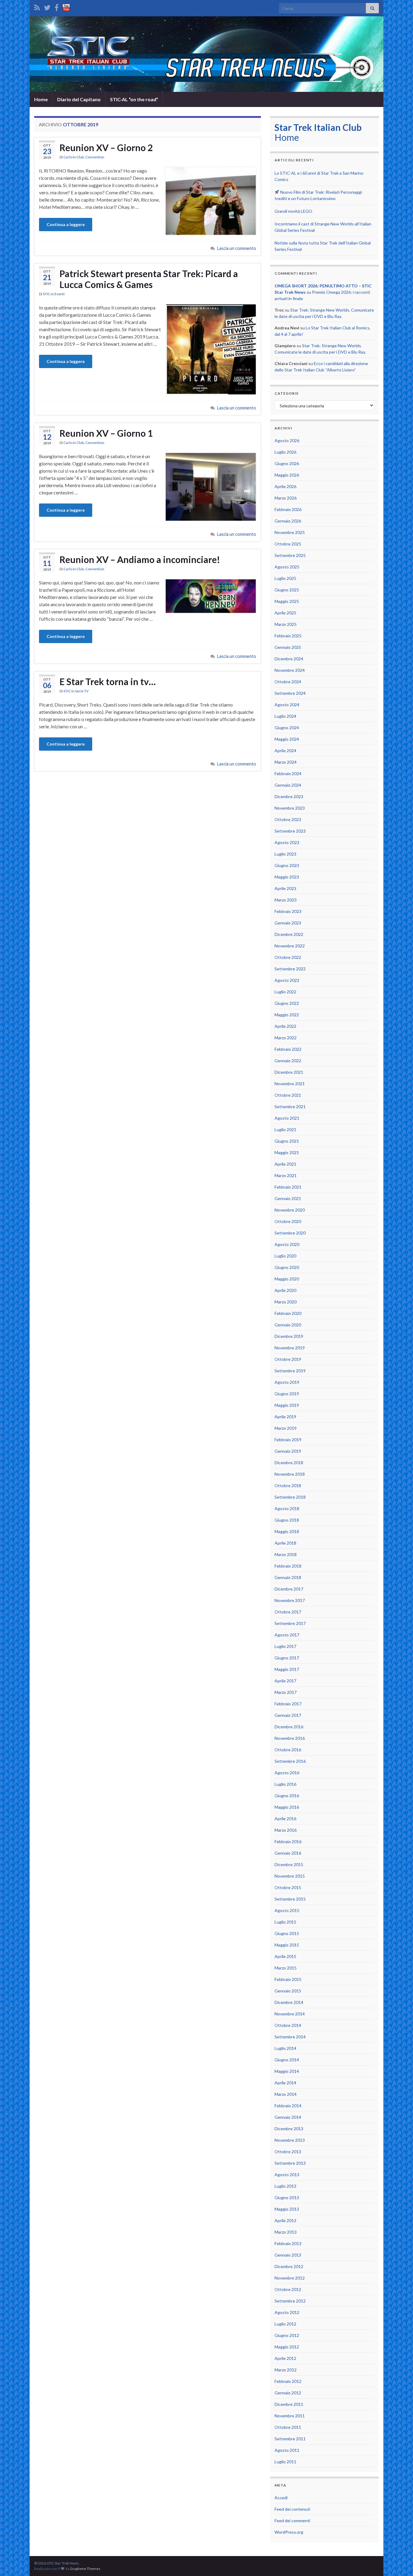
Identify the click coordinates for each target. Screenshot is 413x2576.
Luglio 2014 (285, 2048)
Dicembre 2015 (289, 1864)
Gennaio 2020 (288, 1325)
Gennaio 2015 (288, 1991)
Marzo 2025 (286, 624)
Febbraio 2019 (288, 1440)
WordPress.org (289, 2532)
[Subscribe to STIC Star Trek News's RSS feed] (37, 6)
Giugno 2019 (287, 1394)
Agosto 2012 (287, 2312)
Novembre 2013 (290, 2140)
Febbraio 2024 (288, 773)
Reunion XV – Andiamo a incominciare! (140, 559)
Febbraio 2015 (288, 1979)
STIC (47, 294)
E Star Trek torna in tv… (108, 681)
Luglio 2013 (285, 2186)
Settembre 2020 (290, 1233)
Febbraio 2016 (288, 1841)
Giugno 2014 (287, 2060)
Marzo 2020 (286, 1302)
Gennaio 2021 (288, 1198)
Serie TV (82, 691)
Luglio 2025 (285, 578)
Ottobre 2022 (288, 957)
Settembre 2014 (290, 2037)
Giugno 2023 (287, 865)
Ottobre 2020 (288, 1221)
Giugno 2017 (287, 1658)
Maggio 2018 (287, 1531)
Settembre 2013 (290, 2163)
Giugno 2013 (287, 2197)
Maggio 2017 (287, 1669)
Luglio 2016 (285, 1784)
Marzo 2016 (286, 1830)
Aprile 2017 (285, 1681)
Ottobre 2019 (288, 1359)
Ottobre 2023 (288, 819)
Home (41, 99)
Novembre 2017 (290, 1600)
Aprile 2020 (285, 1290)
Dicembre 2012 (289, 2266)
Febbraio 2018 (288, 1566)
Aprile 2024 (285, 751)
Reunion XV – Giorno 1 (106, 433)
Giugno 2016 (287, 1796)
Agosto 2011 (287, 2450)
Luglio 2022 (285, 992)
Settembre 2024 (290, 693)
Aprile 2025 (285, 613)
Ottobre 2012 (288, 2289)
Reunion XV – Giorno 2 (106, 147)
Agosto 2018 (287, 1508)
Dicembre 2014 (289, 2002)
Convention (95, 157)
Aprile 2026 (285, 486)
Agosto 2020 (287, 1244)
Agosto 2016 (287, 1773)
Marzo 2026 (286, 498)
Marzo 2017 (286, 1692)
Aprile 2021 (285, 1164)
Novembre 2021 (290, 1084)
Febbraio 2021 (288, 1187)
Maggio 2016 (287, 1807)
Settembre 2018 (290, 1497)
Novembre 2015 (290, 1876)
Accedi (281, 2498)
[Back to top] (399, 2562)
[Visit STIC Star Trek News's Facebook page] (57, 6)
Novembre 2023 (290, 808)
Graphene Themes (85, 2569)
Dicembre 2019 (289, 1336)
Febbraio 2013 (288, 2243)
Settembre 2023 (290, 831)
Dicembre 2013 (289, 2129)
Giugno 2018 (287, 1520)
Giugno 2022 (287, 1003)
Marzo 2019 (286, 1428)
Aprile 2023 (285, 888)
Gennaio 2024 (288, 785)
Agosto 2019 (287, 1382)
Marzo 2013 (286, 2232)
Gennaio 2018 (288, 1577)
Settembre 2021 (290, 1107)
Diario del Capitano (79, 99)
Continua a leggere (66, 224)
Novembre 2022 (290, 946)
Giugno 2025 (287, 590)
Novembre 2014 (290, 2014)
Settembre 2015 (290, 1899)
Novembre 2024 (290, 670)
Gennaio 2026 (288, 521)
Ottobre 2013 (288, 2152)
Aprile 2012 (285, 2358)
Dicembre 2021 (289, 1072)
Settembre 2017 (290, 1623)
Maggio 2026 (287, 475)
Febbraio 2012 (288, 2381)
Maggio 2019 (287, 1405)
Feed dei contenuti (292, 2509)
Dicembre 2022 (289, 934)
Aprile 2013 (285, 2220)
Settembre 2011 (290, 2439)
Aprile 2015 (285, 1956)
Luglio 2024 (285, 716)
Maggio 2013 (287, 2209)
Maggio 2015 (287, 1945)
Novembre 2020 (290, 1210)
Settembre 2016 (290, 1761)
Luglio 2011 (285, 2462)
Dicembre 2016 (289, 1727)
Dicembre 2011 (289, 2404)
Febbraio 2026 (288, 509)
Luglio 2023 (285, 854)
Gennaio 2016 (288, 1853)
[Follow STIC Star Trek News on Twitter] (47, 6)
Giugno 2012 (287, 2335)
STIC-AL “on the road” (134, 99)
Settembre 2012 (290, 2301)
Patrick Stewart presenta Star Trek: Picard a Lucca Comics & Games (149, 279)
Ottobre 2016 (288, 1750)
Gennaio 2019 (288, 1451)
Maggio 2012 (287, 2347)
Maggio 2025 (287, 601)
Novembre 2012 (290, 2278)
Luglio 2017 (285, 1646)
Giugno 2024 (287, 728)
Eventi (60, 294)
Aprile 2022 (285, 1026)
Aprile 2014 (285, 2083)
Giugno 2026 (287, 463)
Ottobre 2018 (288, 1485)
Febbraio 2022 (288, 1049)
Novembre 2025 (290, 532)
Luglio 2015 (285, 1922)
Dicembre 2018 (289, 1463)
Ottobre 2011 (288, 2427)
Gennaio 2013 (288, 2255)
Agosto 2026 (287, 440)
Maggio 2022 (287, 1015)
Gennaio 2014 (288, 2117)
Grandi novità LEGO (293, 211)
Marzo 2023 (286, 900)
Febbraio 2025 (288, 636)
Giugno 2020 (287, 1267)
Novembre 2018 (290, 1474)
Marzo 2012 (286, 2370)
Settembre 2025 (290, 555)
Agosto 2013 (287, 2175)
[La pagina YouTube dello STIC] (66, 6)
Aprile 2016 (285, 1819)
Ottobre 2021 (288, 1095)
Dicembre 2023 (289, 796)
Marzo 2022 (286, 1038)
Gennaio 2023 (288, 923)
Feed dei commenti (292, 2521)
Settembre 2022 (290, 969)
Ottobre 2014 (288, 2025)
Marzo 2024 (286, 762)
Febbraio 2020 (288, 1313)
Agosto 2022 (287, 980)
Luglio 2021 (285, 1129)
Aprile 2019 (285, 1417)
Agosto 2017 (287, 1635)
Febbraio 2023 (288, 911)
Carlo (68, 157)
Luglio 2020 (285, 1256)
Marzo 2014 (286, 2094)
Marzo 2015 (286, 1968)
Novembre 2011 (290, 2416)
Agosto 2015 (287, 1910)
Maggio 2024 (287, 739)
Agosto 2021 (287, 1118)
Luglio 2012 (285, 2324)
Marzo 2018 (286, 1554)
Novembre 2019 (290, 1348)
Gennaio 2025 (288, 647)
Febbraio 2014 (288, 2106)
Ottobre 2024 (288, 682)
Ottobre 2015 (288, 1887)
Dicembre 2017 (289, 1589)
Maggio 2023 (287, 877)
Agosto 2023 (287, 842)
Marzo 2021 (286, 1175)
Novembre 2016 (290, 1738)
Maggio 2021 (287, 1152)
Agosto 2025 (287, 567)
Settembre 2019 (290, 1371)
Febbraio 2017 (288, 1704)
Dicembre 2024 (289, 659)
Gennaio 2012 (288, 2393)
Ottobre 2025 (288, 544)
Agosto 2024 (287, 705)
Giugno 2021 (287, 1141)
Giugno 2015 (287, 1933)
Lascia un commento (237, 248)
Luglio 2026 (285, 452)
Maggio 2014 (287, 2071)
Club (80, 157)
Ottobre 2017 (288, 1612)
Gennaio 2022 (288, 1061)
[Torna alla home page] (207, 54)
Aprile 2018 (285, 1543)
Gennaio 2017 (288, 1715)
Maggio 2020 (287, 1279)
